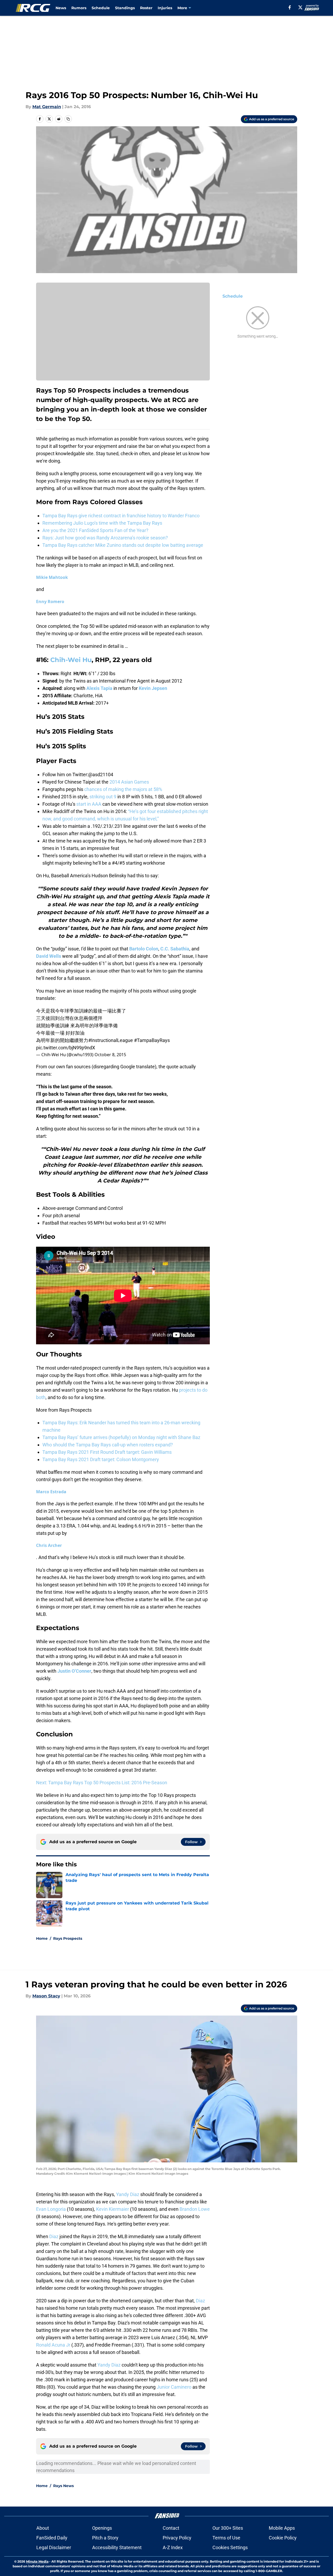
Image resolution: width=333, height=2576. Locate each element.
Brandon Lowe (195, 2209)
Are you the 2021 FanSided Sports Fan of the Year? (95, 530)
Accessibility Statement (117, 2547)
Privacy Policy (177, 2538)
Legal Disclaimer (54, 2547)
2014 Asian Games (129, 782)
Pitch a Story (105, 2538)
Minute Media (37, 2561)
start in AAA (89, 804)
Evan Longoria (51, 2209)
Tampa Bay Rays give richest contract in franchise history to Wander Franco (121, 516)
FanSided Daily (52, 2538)
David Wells (49, 956)
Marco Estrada (51, 1492)
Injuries (165, 8)
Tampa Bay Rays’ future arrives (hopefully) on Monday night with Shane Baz (121, 1437)
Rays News (63, 2486)
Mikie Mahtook (52, 577)
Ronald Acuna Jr (53, 2345)
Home (42, 1938)
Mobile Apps (282, 2528)
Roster (146, 8)
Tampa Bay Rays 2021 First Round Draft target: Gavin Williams (107, 1452)
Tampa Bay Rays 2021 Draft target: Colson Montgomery (101, 1459)
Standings (125, 8)
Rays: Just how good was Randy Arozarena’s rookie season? (105, 538)
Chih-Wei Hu (71, 660)
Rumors (79, 8)
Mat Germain (47, 107)
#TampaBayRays (152, 1040)
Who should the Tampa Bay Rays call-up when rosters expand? (108, 1445)
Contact (171, 2528)
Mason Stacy (46, 1996)
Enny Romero (50, 602)
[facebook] (290, 7)
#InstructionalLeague (111, 1040)
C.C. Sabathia (175, 949)
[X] (300, 7)
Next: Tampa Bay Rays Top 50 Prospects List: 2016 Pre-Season (102, 1783)
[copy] (68, 119)
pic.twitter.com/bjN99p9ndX (66, 1048)
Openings (102, 2528)
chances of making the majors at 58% (123, 789)
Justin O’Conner (74, 1671)
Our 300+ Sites (228, 2528)
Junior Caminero (174, 2387)
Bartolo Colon (144, 949)
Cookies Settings (230, 2547)
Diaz (54, 2236)
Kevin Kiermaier (113, 2209)
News (61, 8)
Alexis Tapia (99, 688)
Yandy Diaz (128, 2194)
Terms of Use (226, 2538)
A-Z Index (173, 2547)
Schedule (101, 8)
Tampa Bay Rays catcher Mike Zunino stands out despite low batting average (123, 545)
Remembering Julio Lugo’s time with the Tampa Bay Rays (102, 523)
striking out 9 (103, 797)
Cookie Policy (283, 2538)
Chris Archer (49, 1545)
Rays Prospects (68, 1938)
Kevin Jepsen (153, 688)
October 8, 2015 (110, 1055)
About (43, 2528)
